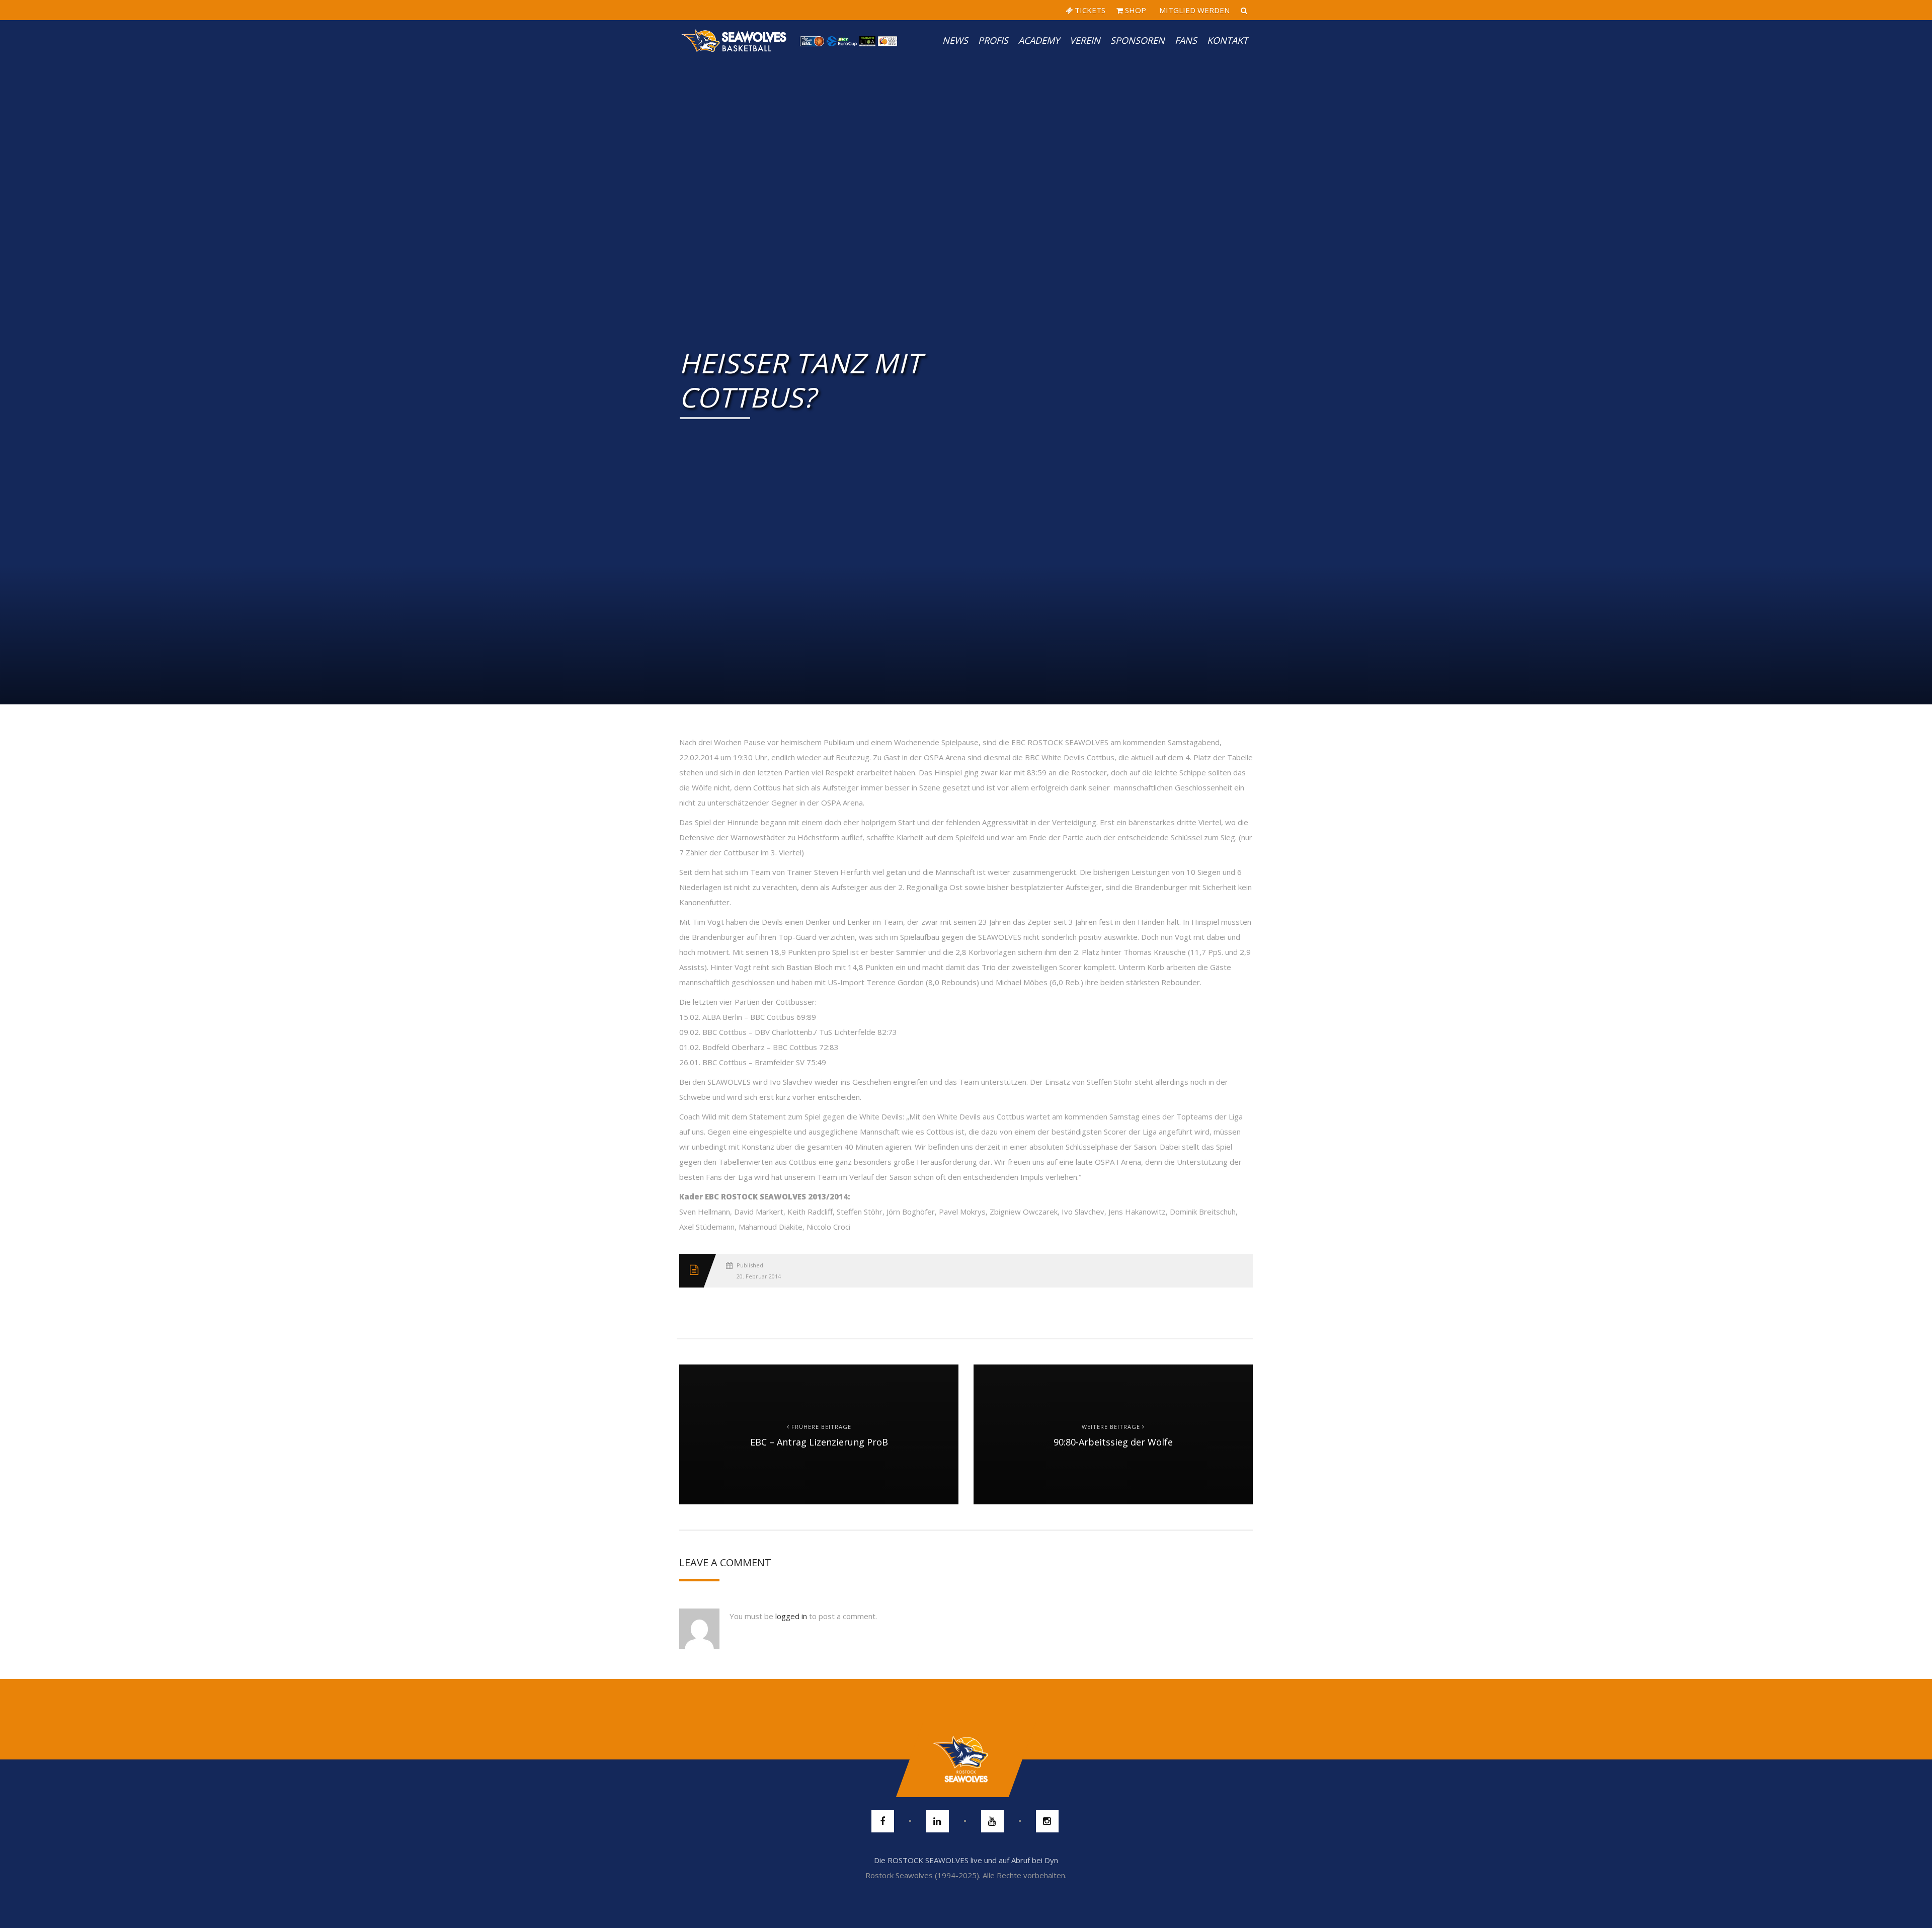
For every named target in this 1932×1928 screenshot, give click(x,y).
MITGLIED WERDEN (1193, 10)
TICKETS (1089, 10)
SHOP (1135, 10)
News (955, 40)
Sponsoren (1138, 40)
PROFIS (993, 40)
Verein (1085, 40)
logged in (791, 1616)
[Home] (735, 40)
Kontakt (1227, 40)
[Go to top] (966, 1759)
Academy (1039, 40)
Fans (1186, 40)
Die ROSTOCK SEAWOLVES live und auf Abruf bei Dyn (966, 1860)
